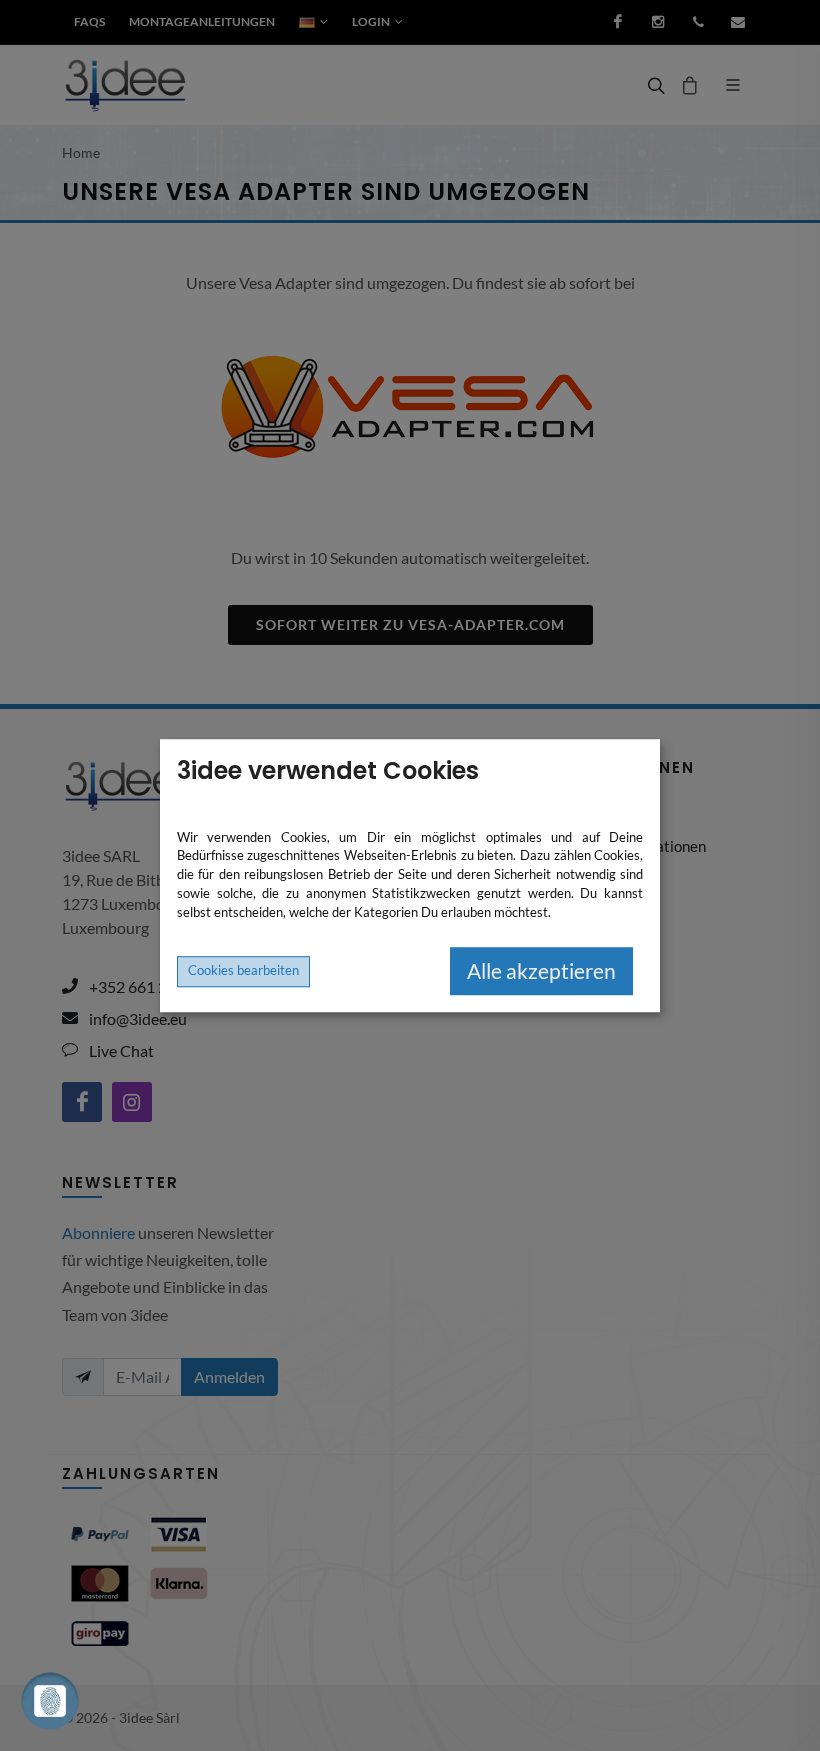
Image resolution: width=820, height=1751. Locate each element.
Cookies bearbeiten (243, 970)
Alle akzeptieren (541, 971)
